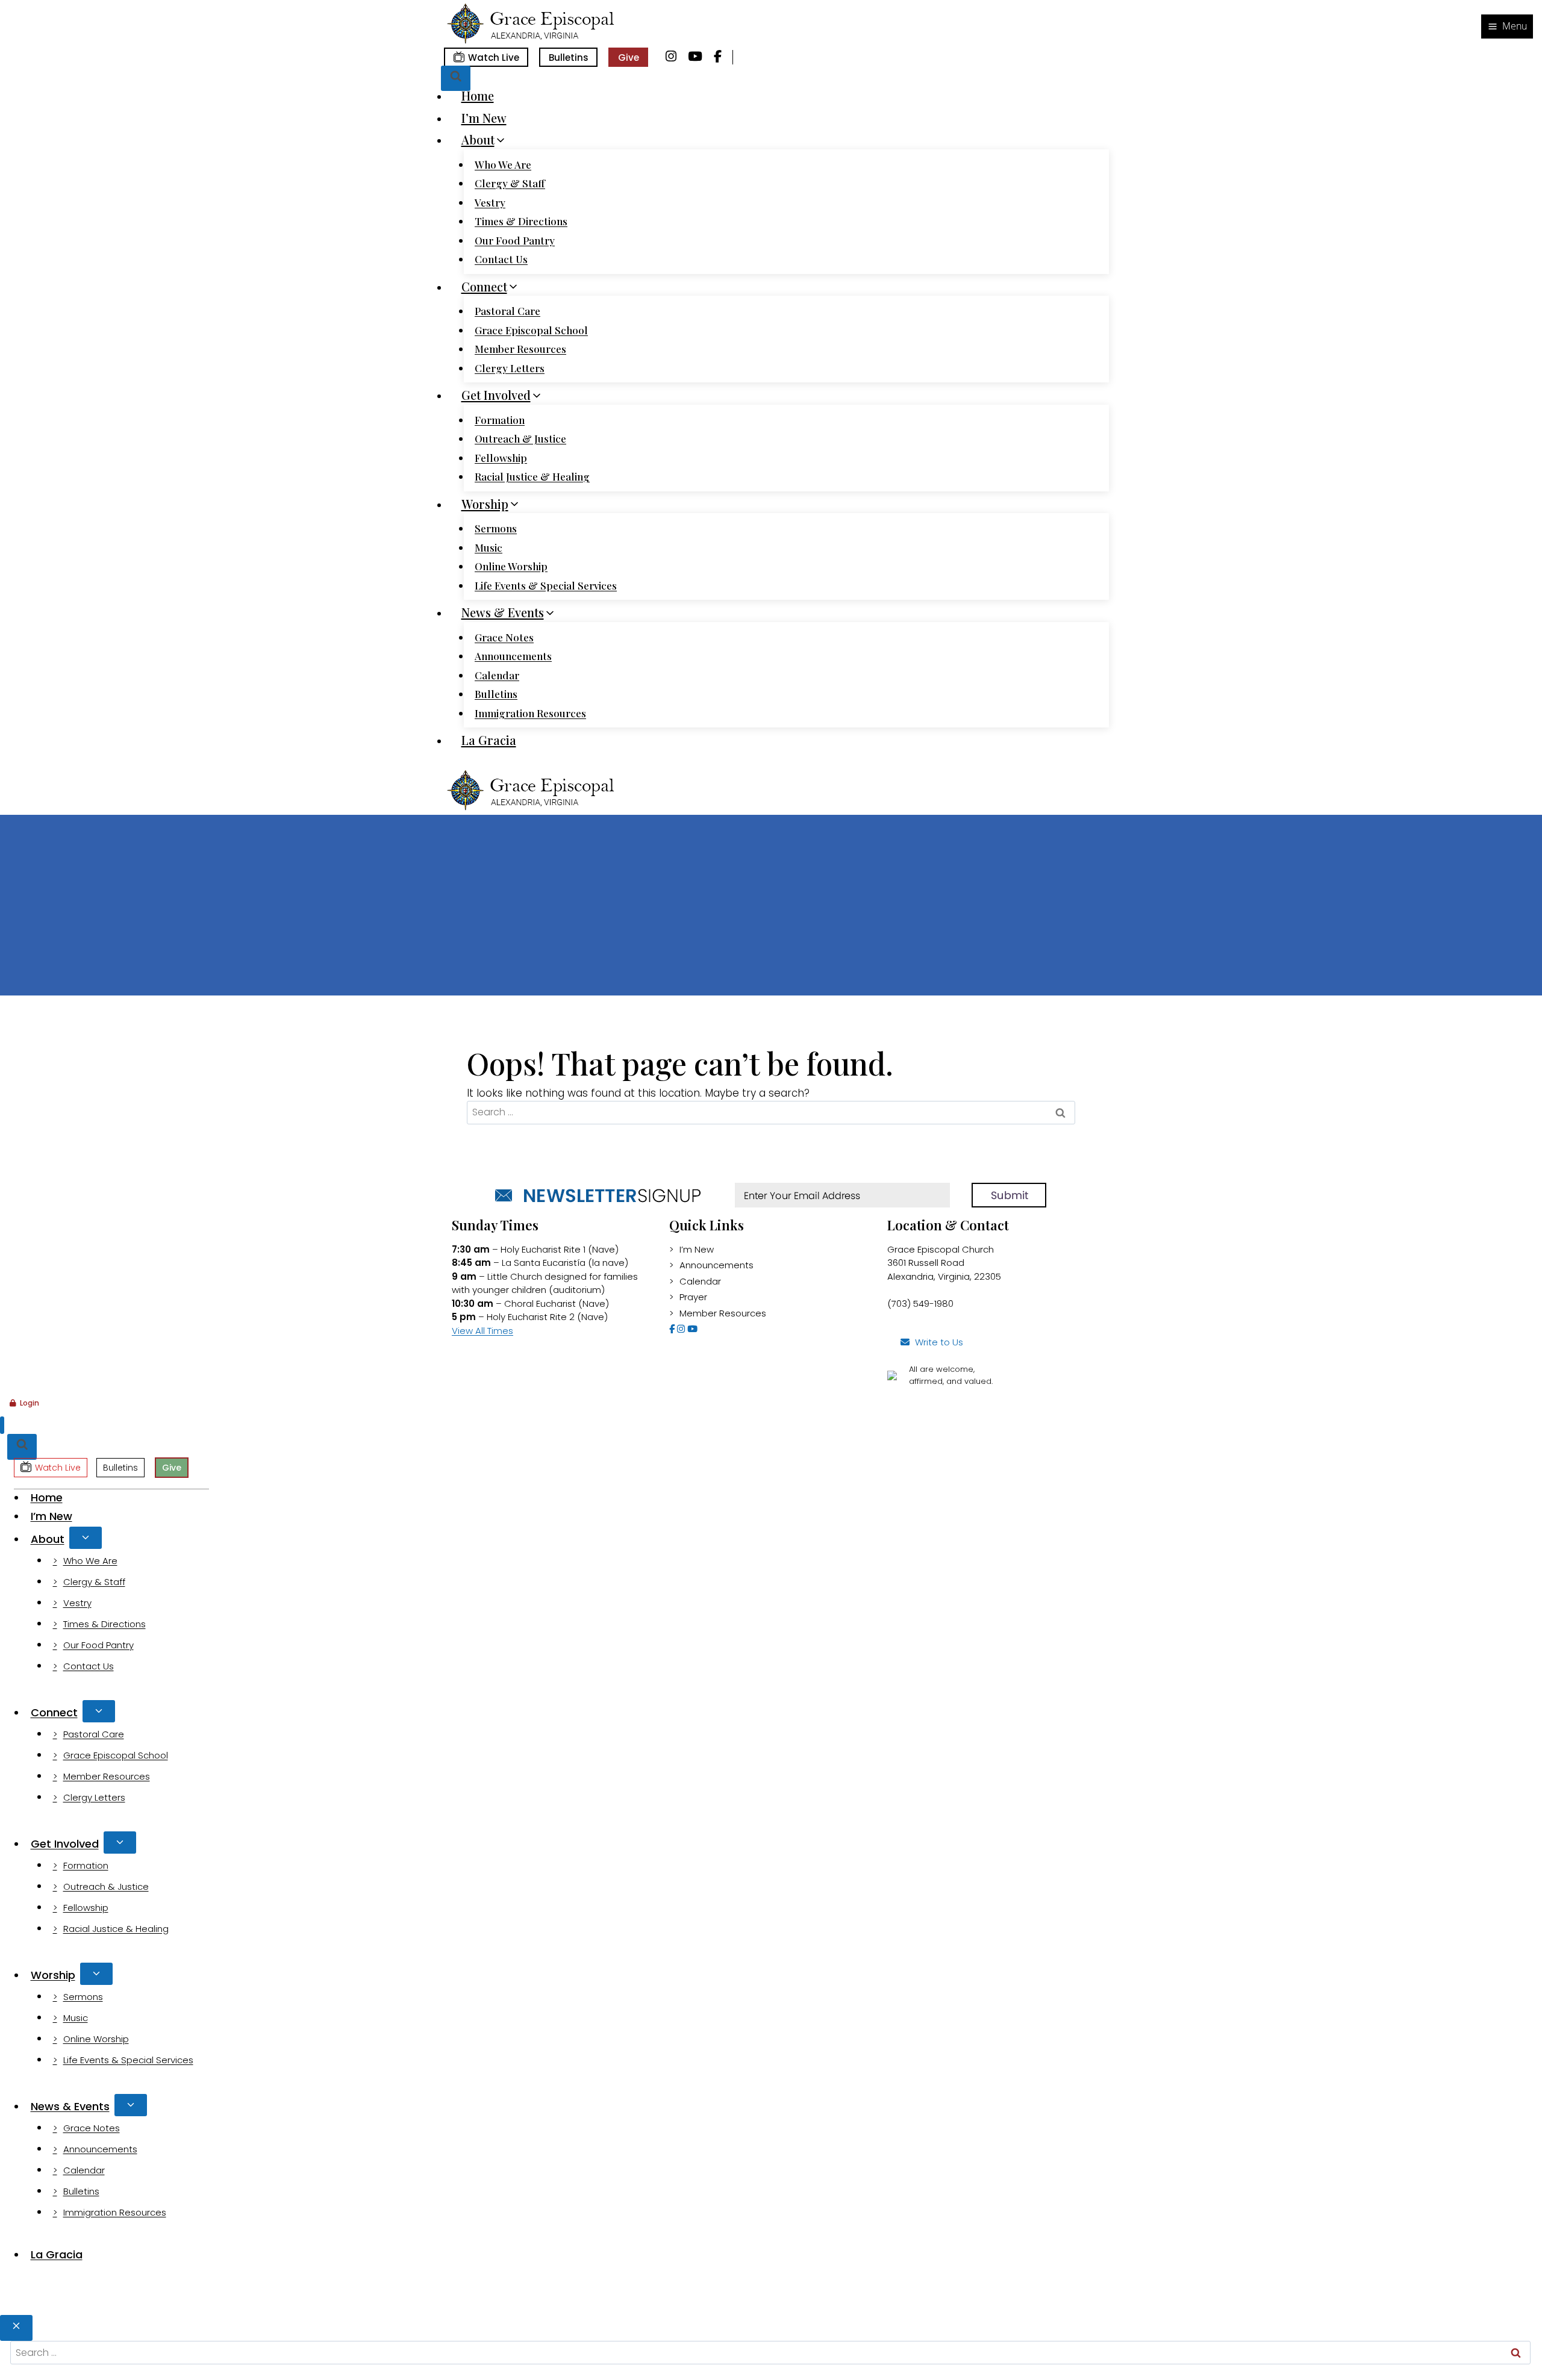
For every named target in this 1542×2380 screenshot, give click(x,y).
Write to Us (939, 1342)
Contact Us (501, 259)
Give (629, 58)
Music (489, 547)
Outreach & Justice (520, 438)
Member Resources (520, 349)
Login (30, 1403)
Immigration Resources (530, 713)
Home (478, 95)
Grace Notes (504, 637)
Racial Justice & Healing (532, 476)
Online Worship (511, 566)
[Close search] (16, 2328)
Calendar (497, 675)
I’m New (484, 118)
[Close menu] (2, 1425)
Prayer (693, 1297)
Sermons (496, 528)
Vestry (490, 202)
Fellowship (501, 458)
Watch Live (494, 58)
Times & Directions (521, 221)
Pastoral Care (507, 311)
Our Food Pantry (515, 240)
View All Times (482, 1331)
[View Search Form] (456, 79)
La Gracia (489, 740)
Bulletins (569, 58)
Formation (500, 420)
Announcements (513, 656)
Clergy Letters (510, 368)
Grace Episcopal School (531, 330)
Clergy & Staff (510, 183)
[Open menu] (1507, 26)
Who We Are (503, 164)
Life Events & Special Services (546, 585)
